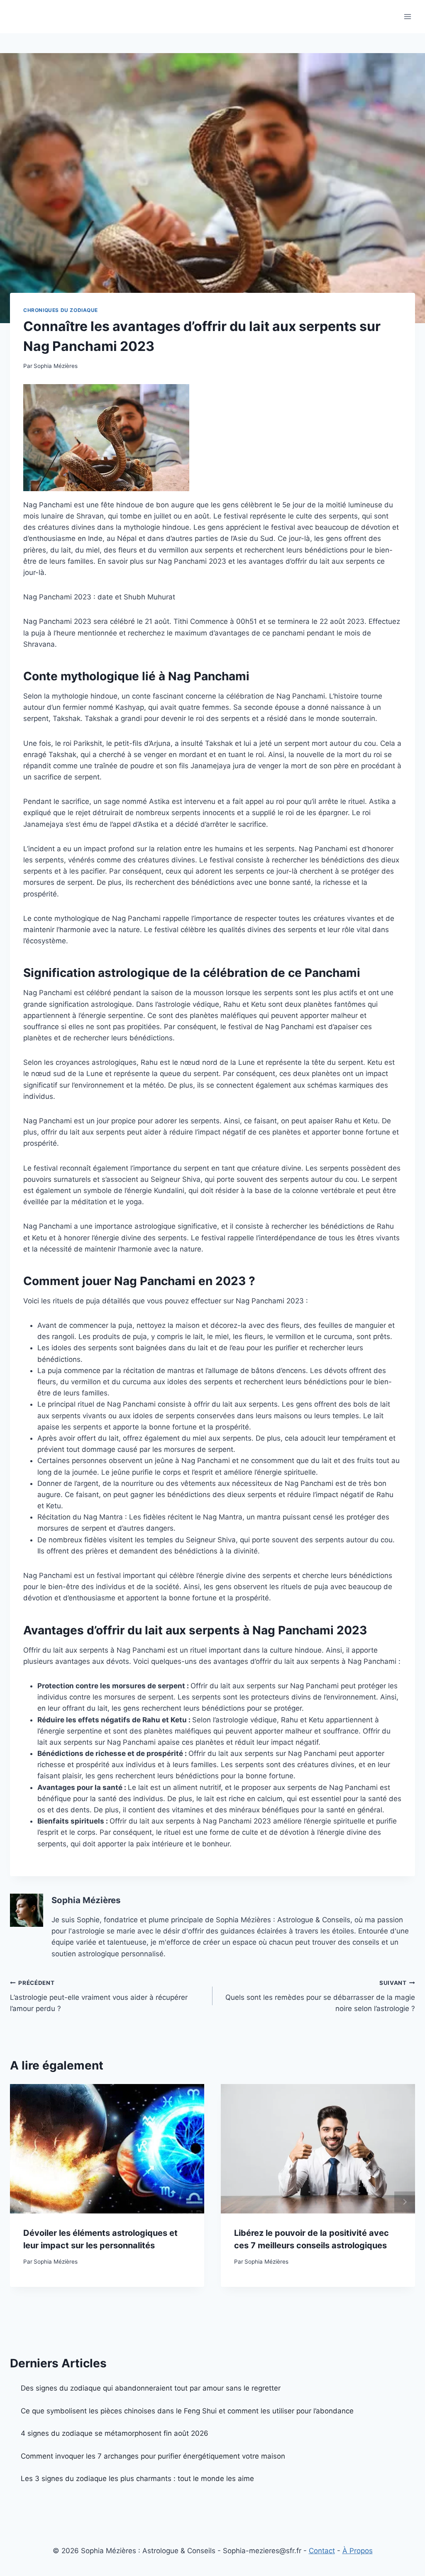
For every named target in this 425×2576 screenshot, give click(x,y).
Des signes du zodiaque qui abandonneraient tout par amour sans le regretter (151, 2388)
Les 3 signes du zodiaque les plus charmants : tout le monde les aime (137, 2479)
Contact (322, 2551)
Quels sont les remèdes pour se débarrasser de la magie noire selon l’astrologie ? (320, 1996)
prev (20, 2202)
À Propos (358, 2551)
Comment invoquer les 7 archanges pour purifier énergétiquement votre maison (153, 2456)
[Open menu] (407, 16)
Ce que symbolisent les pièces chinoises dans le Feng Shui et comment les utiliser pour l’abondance (187, 2411)
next (405, 2202)
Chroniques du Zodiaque (61, 310)
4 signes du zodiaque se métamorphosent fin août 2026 (115, 2433)
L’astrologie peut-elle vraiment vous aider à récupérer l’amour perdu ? (99, 1996)
